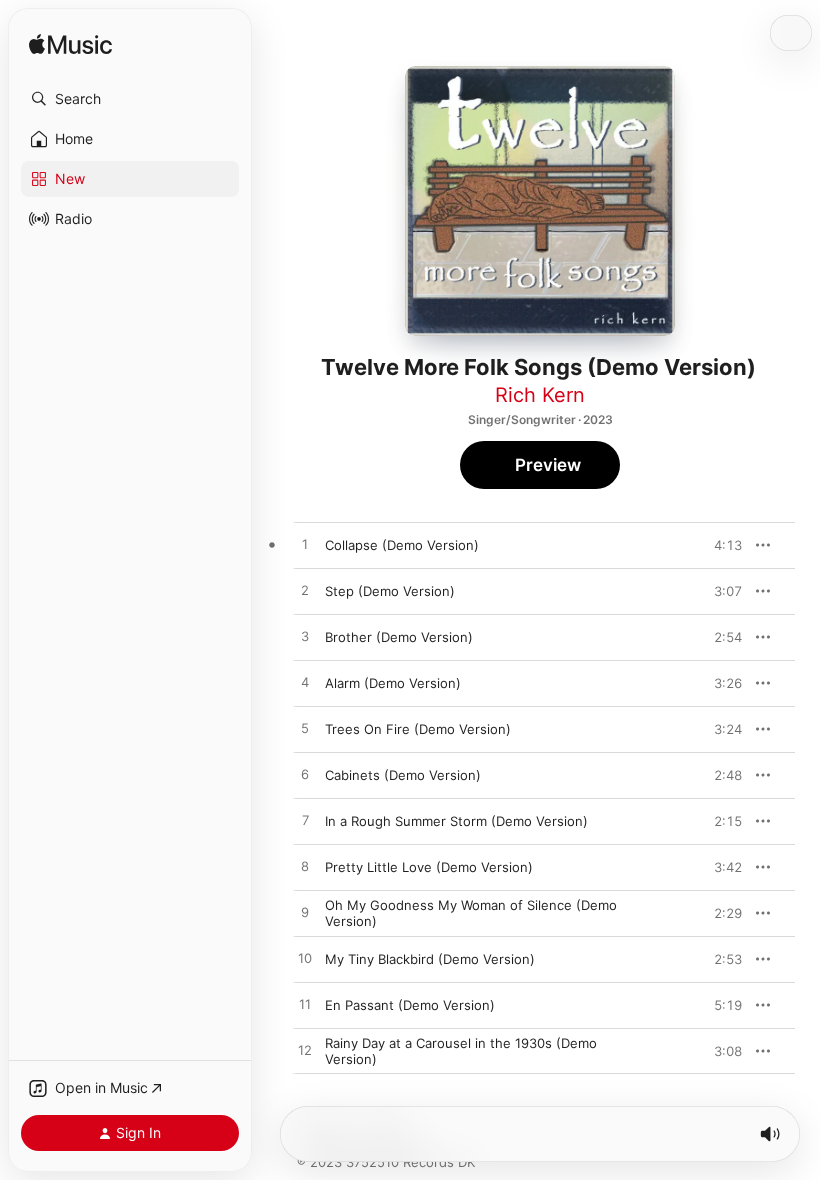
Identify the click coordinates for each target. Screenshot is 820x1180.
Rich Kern (540, 395)
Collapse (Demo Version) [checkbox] (402, 545)
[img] (70, 45)
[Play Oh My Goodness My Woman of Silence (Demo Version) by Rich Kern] (305, 913)
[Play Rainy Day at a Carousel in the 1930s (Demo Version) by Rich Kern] (305, 1051)
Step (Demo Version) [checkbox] (390, 591)
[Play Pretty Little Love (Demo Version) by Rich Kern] (305, 867)
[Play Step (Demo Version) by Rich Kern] (305, 591)
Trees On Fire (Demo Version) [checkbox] (418, 729)
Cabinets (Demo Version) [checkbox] (403, 775)
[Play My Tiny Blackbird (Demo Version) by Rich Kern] (305, 959)
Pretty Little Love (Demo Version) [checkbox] (429, 867)
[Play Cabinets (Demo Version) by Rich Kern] (305, 775)
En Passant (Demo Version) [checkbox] (410, 1005)
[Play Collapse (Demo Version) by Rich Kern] (305, 545)
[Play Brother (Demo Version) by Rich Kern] (305, 637)
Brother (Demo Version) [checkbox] (399, 637)
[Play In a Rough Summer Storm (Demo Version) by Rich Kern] (305, 821)
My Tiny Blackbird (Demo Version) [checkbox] (430, 959)
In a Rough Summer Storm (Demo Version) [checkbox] (456, 821)
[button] (130, 99)
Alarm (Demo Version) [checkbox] (393, 683)
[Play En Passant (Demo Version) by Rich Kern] (305, 1005)
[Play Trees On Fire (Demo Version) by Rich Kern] (305, 729)
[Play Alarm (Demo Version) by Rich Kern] (305, 683)
